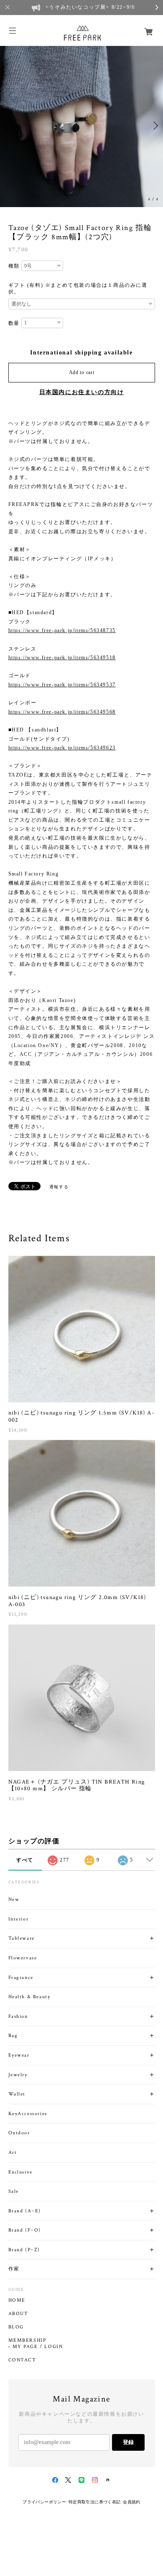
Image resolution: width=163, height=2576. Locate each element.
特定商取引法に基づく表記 (95, 2502)
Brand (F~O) (25, 2230)
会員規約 (132, 2502)
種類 (14, 266)
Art (13, 2152)
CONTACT (22, 2360)
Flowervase (23, 1958)
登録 (128, 2442)
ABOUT (18, 2314)
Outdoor (19, 2133)
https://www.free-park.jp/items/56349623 (62, 748)
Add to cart (82, 372)
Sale (14, 2191)
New (14, 1899)
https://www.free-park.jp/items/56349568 (62, 712)
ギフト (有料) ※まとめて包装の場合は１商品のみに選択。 (78, 288)
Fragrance (21, 1978)
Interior (19, 1919)
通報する (59, 1187)
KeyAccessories (28, 2114)
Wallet (17, 2094)
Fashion (18, 2016)
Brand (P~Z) (24, 2250)
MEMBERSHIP (27, 2341)
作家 (14, 2269)
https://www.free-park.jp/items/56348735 (62, 630)
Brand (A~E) (25, 2211)
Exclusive (20, 2172)
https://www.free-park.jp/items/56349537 (62, 685)
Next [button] (155, 126)
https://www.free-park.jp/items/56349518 (62, 658)
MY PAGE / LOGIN (38, 2347)
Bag (13, 2036)
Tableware (22, 1938)
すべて (25, 1860)
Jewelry (18, 2075)
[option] (81, 126)
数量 (14, 323)
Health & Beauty (29, 1997)
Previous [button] (8, 126)
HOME (17, 2300)
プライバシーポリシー (44, 2502)
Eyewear (19, 2055)
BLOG (16, 2327)
